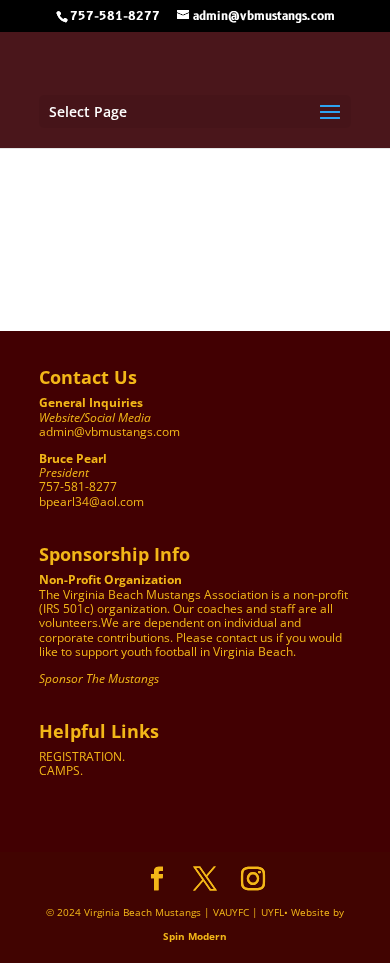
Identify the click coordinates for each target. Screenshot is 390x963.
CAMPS (59, 770)
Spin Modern (195, 936)
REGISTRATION (80, 756)
